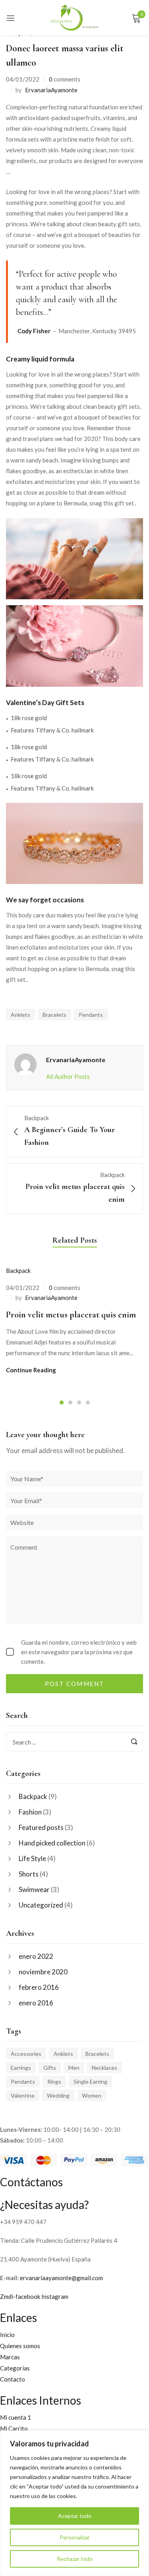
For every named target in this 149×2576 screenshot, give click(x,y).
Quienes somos (20, 2346)
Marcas (10, 2357)
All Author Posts (68, 1076)
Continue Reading (31, 1370)
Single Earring (90, 2082)
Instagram (55, 2296)
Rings (54, 2082)
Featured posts (41, 1827)
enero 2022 (36, 1956)
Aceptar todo (75, 2516)
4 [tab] (88, 1403)
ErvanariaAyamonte (51, 90)
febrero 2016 (39, 1987)
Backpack (33, 1796)
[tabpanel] (74, 1320)
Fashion (30, 1812)
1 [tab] (62, 1403)
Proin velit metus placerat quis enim (71, 1315)
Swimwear (34, 1889)
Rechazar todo (75, 2559)
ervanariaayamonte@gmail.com (61, 2278)
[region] (74, 2503)
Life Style (32, 1858)
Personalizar (75, 2537)
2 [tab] (70, 1403)
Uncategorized (41, 1905)
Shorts (29, 1874)
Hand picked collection (52, 1843)
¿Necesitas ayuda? (44, 2205)
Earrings (21, 2068)
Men (74, 2068)
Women (92, 2095)
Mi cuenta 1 (15, 2417)
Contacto (13, 2379)
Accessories (26, 2054)
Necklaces (104, 2068)
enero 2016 (36, 2003)
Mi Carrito (14, 2428)
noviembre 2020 (43, 1972)
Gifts (50, 2068)
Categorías (15, 2368)
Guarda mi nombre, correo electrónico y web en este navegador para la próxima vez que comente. (79, 1652)
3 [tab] (79, 1403)
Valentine (23, 2095)
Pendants (23, 2082)
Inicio (7, 2335)
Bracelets (97, 2054)
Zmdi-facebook (21, 2296)
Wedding (58, 2095)
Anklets (63, 2054)
